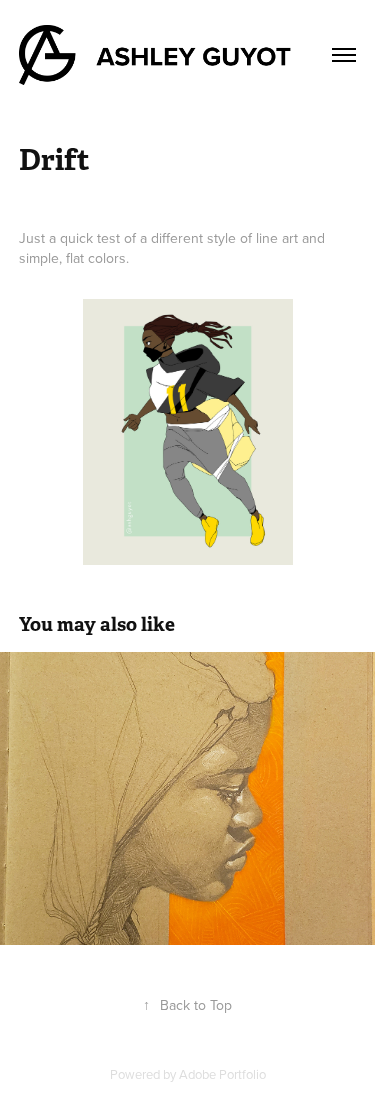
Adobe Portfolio (222, 1074)
